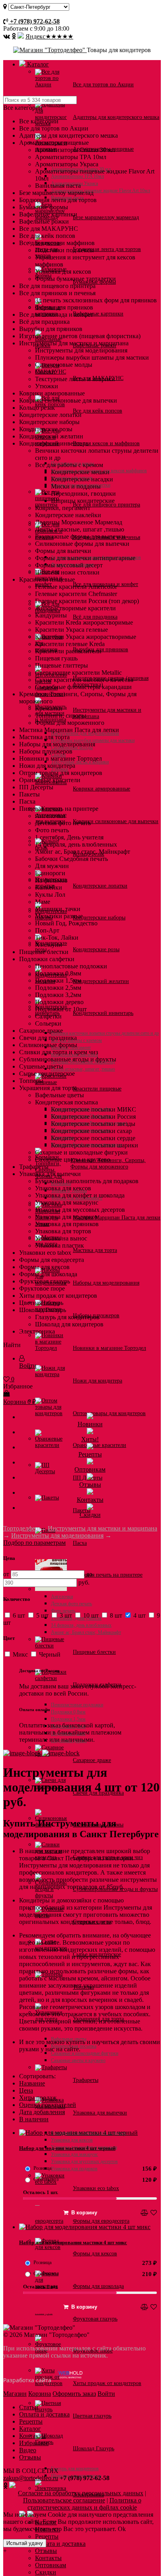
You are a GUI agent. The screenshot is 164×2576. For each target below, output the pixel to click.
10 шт (91, 1615)
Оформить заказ (74, 2394)
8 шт (116, 1615)
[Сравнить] (145, 2213)
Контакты (48, 2558)
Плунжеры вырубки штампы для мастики (93, 740)
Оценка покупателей (48, 2105)
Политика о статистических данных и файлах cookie (84, 2504)
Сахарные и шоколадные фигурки (85, 2053)
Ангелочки (62, 1597)
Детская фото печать (71, 1604)
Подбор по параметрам (34, 1543)
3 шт (66, 1615)
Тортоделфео (21, 1528)
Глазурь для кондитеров (75, 2469)
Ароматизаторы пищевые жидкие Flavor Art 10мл (101, 191)
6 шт (19, 1615)
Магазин (15, 2394)
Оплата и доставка (28, 14)
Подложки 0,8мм (68, 1712)
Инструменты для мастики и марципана (102, 1528)
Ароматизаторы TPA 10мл (77, 176)
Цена (26, 2090)
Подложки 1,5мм (68, 1719)
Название (32, 2083)
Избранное (34, 2443)
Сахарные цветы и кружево (78, 2060)
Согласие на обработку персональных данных (81, 2493)
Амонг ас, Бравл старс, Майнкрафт (86, 1632)
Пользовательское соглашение (64, 2500)
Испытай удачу (25, 2543)
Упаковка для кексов (72, 2140)
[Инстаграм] (14, 36)
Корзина (40, 2394)
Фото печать (63, 1611)
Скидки (46, 2572)
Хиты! (90, 1439)
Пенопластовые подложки (77, 1705)
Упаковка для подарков (74, 2169)
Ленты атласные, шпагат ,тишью (83, 1069)
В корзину (84, 2213)
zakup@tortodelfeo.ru (31, 2478)
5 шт (42, 1615)
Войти (106, 2394)
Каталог (37, 64)
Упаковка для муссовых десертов (84, 2161)
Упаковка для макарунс (74, 2154)
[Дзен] (21, 36)
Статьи (29, 2407)
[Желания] (154, 2213)
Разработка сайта (28, 2380)
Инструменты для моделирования (57, 1535)
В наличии (34, 2119)
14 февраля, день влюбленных (81, 1625)
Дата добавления (42, 2112)
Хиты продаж (38, 2098)
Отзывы (46, 2551)
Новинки (90, 1424)
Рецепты (47, 2536)
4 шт (140, 1615)
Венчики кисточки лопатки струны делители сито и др (105, 1033)
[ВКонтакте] (7, 36)
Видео (28, 2450)
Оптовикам (51, 2565)
